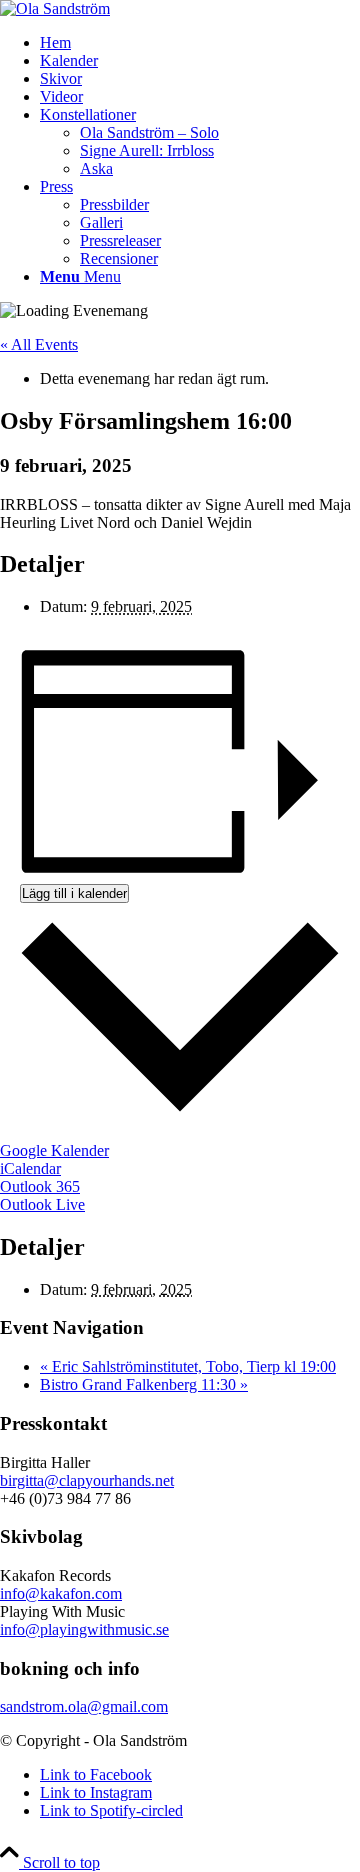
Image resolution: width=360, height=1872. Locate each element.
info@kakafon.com (61, 1593)
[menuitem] (200, 43)
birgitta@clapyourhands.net (87, 1480)
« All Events (39, 344)
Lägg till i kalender (74, 893)
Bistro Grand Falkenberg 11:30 (144, 1384)
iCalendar (30, 1168)
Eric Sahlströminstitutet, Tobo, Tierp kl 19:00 (188, 1366)
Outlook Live (42, 1204)
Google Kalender (54, 1150)
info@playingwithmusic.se (84, 1629)
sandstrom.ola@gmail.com (84, 1706)
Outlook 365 (40, 1186)
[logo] (55, 8)
